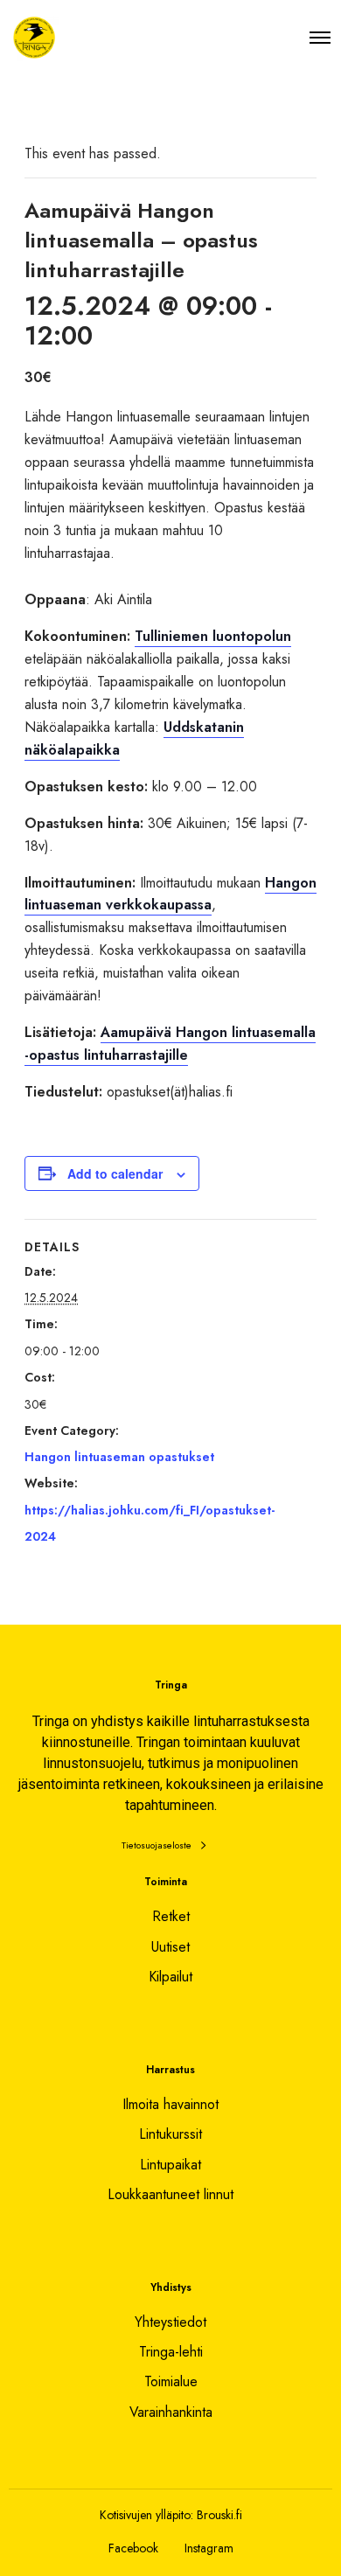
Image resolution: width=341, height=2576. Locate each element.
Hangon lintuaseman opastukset (119, 1457)
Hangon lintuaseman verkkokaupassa (170, 894)
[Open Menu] (320, 37)
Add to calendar (115, 1173)
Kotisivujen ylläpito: (146, 2515)
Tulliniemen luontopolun (213, 636)
